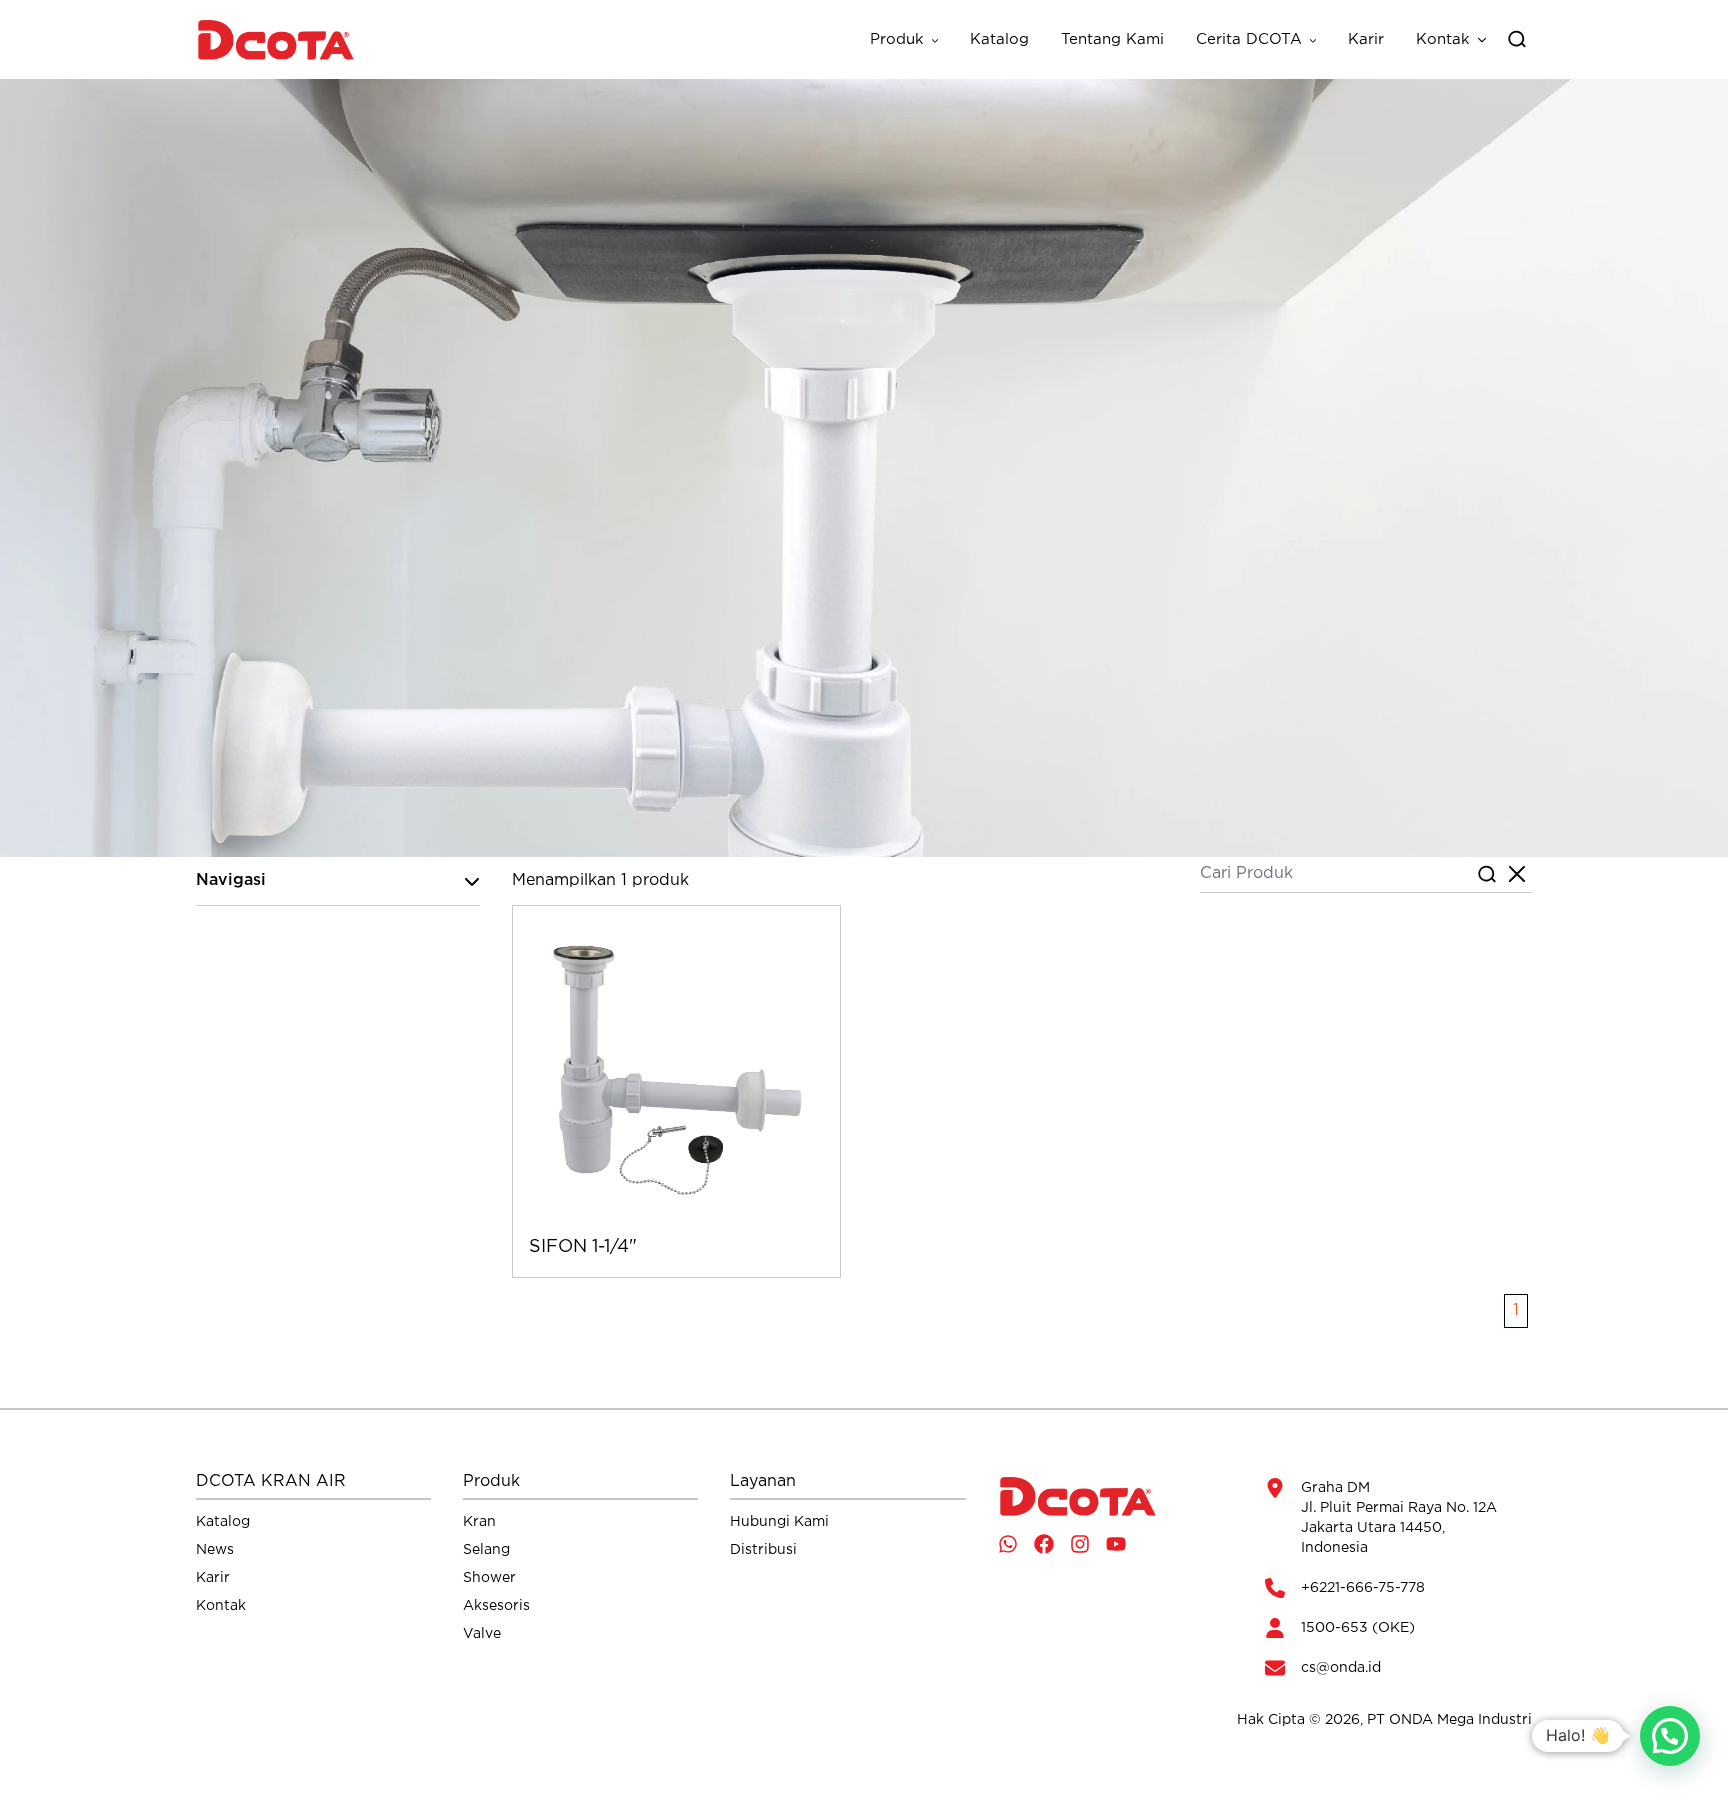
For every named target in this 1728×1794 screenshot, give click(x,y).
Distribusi (763, 1550)
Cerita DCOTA (1249, 39)
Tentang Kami (1112, 39)
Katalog (999, 39)
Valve (482, 1634)
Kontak (1443, 39)
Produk (897, 39)
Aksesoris (496, 1606)
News (215, 1550)
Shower (489, 1578)
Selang (486, 1550)
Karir (1366, 39)
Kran (479, 1522)
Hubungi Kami (779, 1522)
